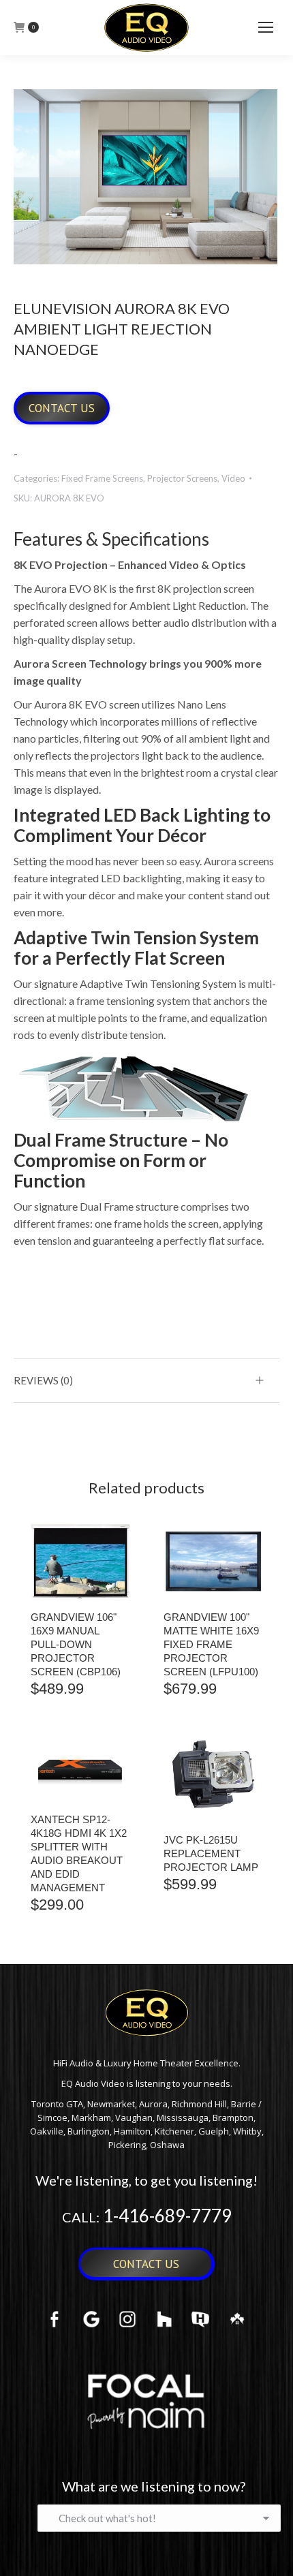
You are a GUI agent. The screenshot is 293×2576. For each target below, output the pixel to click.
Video (233, 478)
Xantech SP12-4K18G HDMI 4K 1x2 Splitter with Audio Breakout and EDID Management (79, 1853)
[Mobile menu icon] (266, 27)
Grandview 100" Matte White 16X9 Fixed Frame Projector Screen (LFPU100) (211, 1644)
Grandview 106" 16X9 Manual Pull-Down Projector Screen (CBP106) (76, 1644)
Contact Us (62, 408)
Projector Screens (182, 478)
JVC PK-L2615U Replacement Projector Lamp (211, 1853)
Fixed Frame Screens (102, 478)
